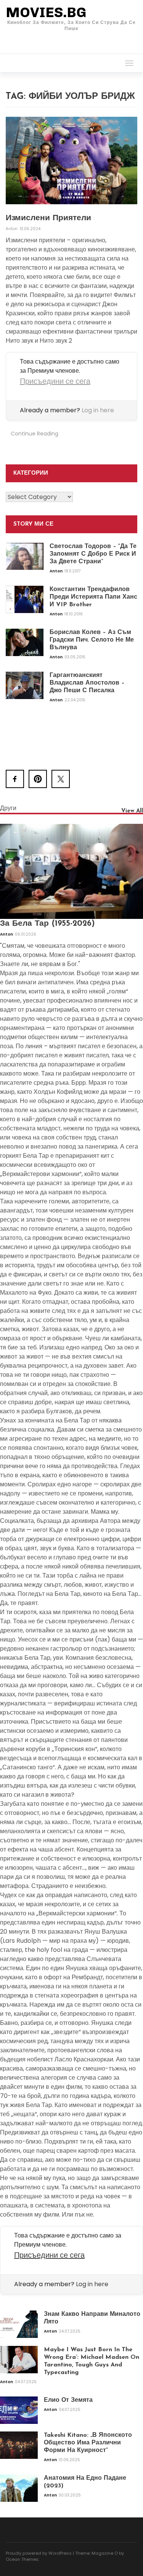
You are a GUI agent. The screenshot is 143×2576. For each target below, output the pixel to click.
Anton (12, 229)
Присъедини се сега (55, 381)
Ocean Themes (22, 2559)
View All (132, 811)
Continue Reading (35, 434)
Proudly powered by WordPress (39, 2553)
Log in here (98, 410)
